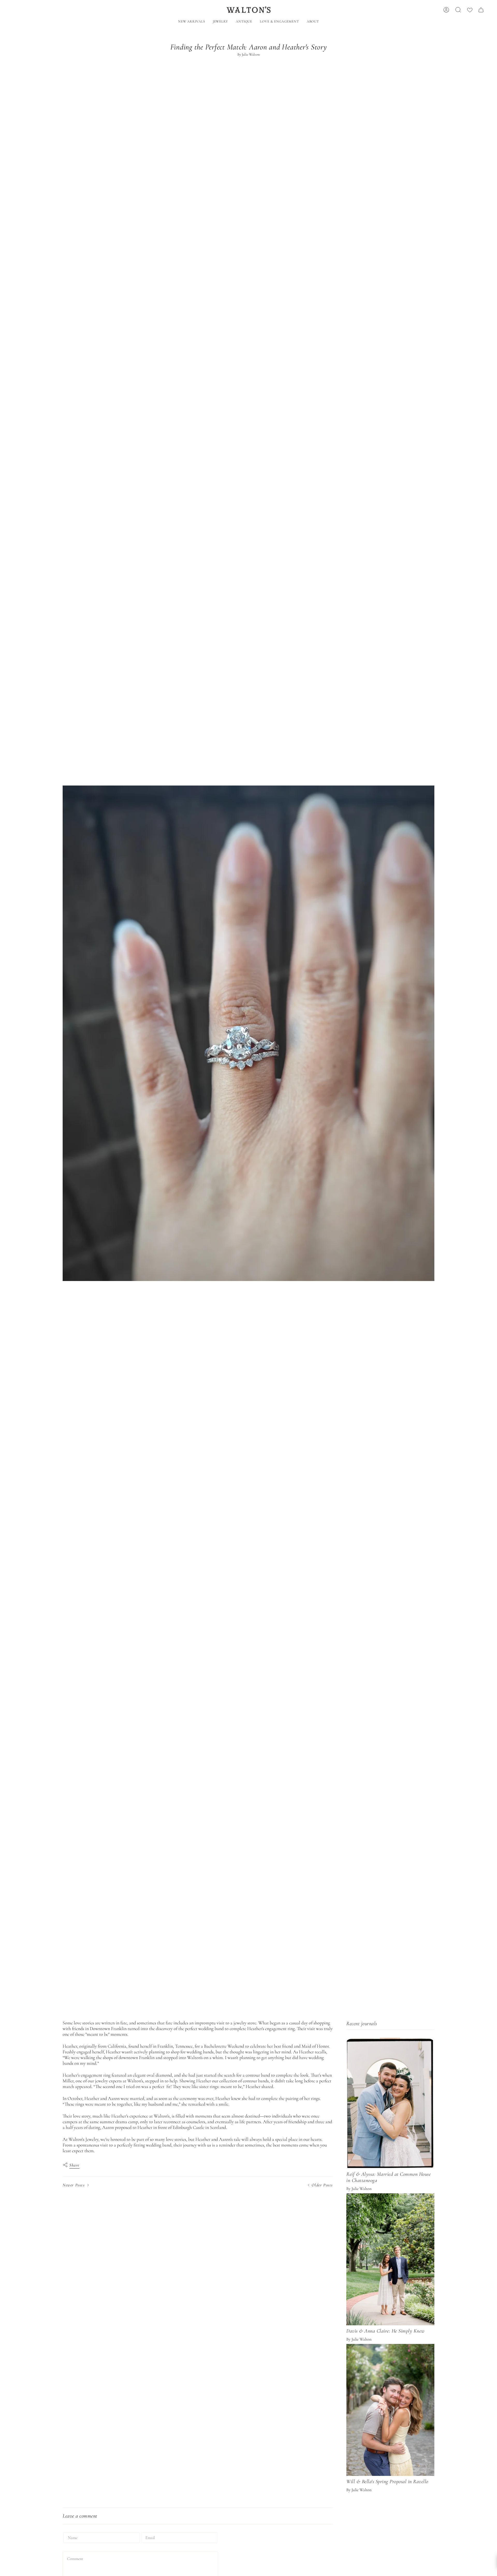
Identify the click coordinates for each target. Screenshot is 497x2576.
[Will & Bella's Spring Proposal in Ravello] (390, 2410)
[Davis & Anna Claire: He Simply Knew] (390, 2259)
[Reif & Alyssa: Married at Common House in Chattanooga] (390, 2103)
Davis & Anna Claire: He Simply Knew (385, 2331)
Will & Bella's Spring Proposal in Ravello (387, 2482)
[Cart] (481, 10)
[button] (220, 22)
